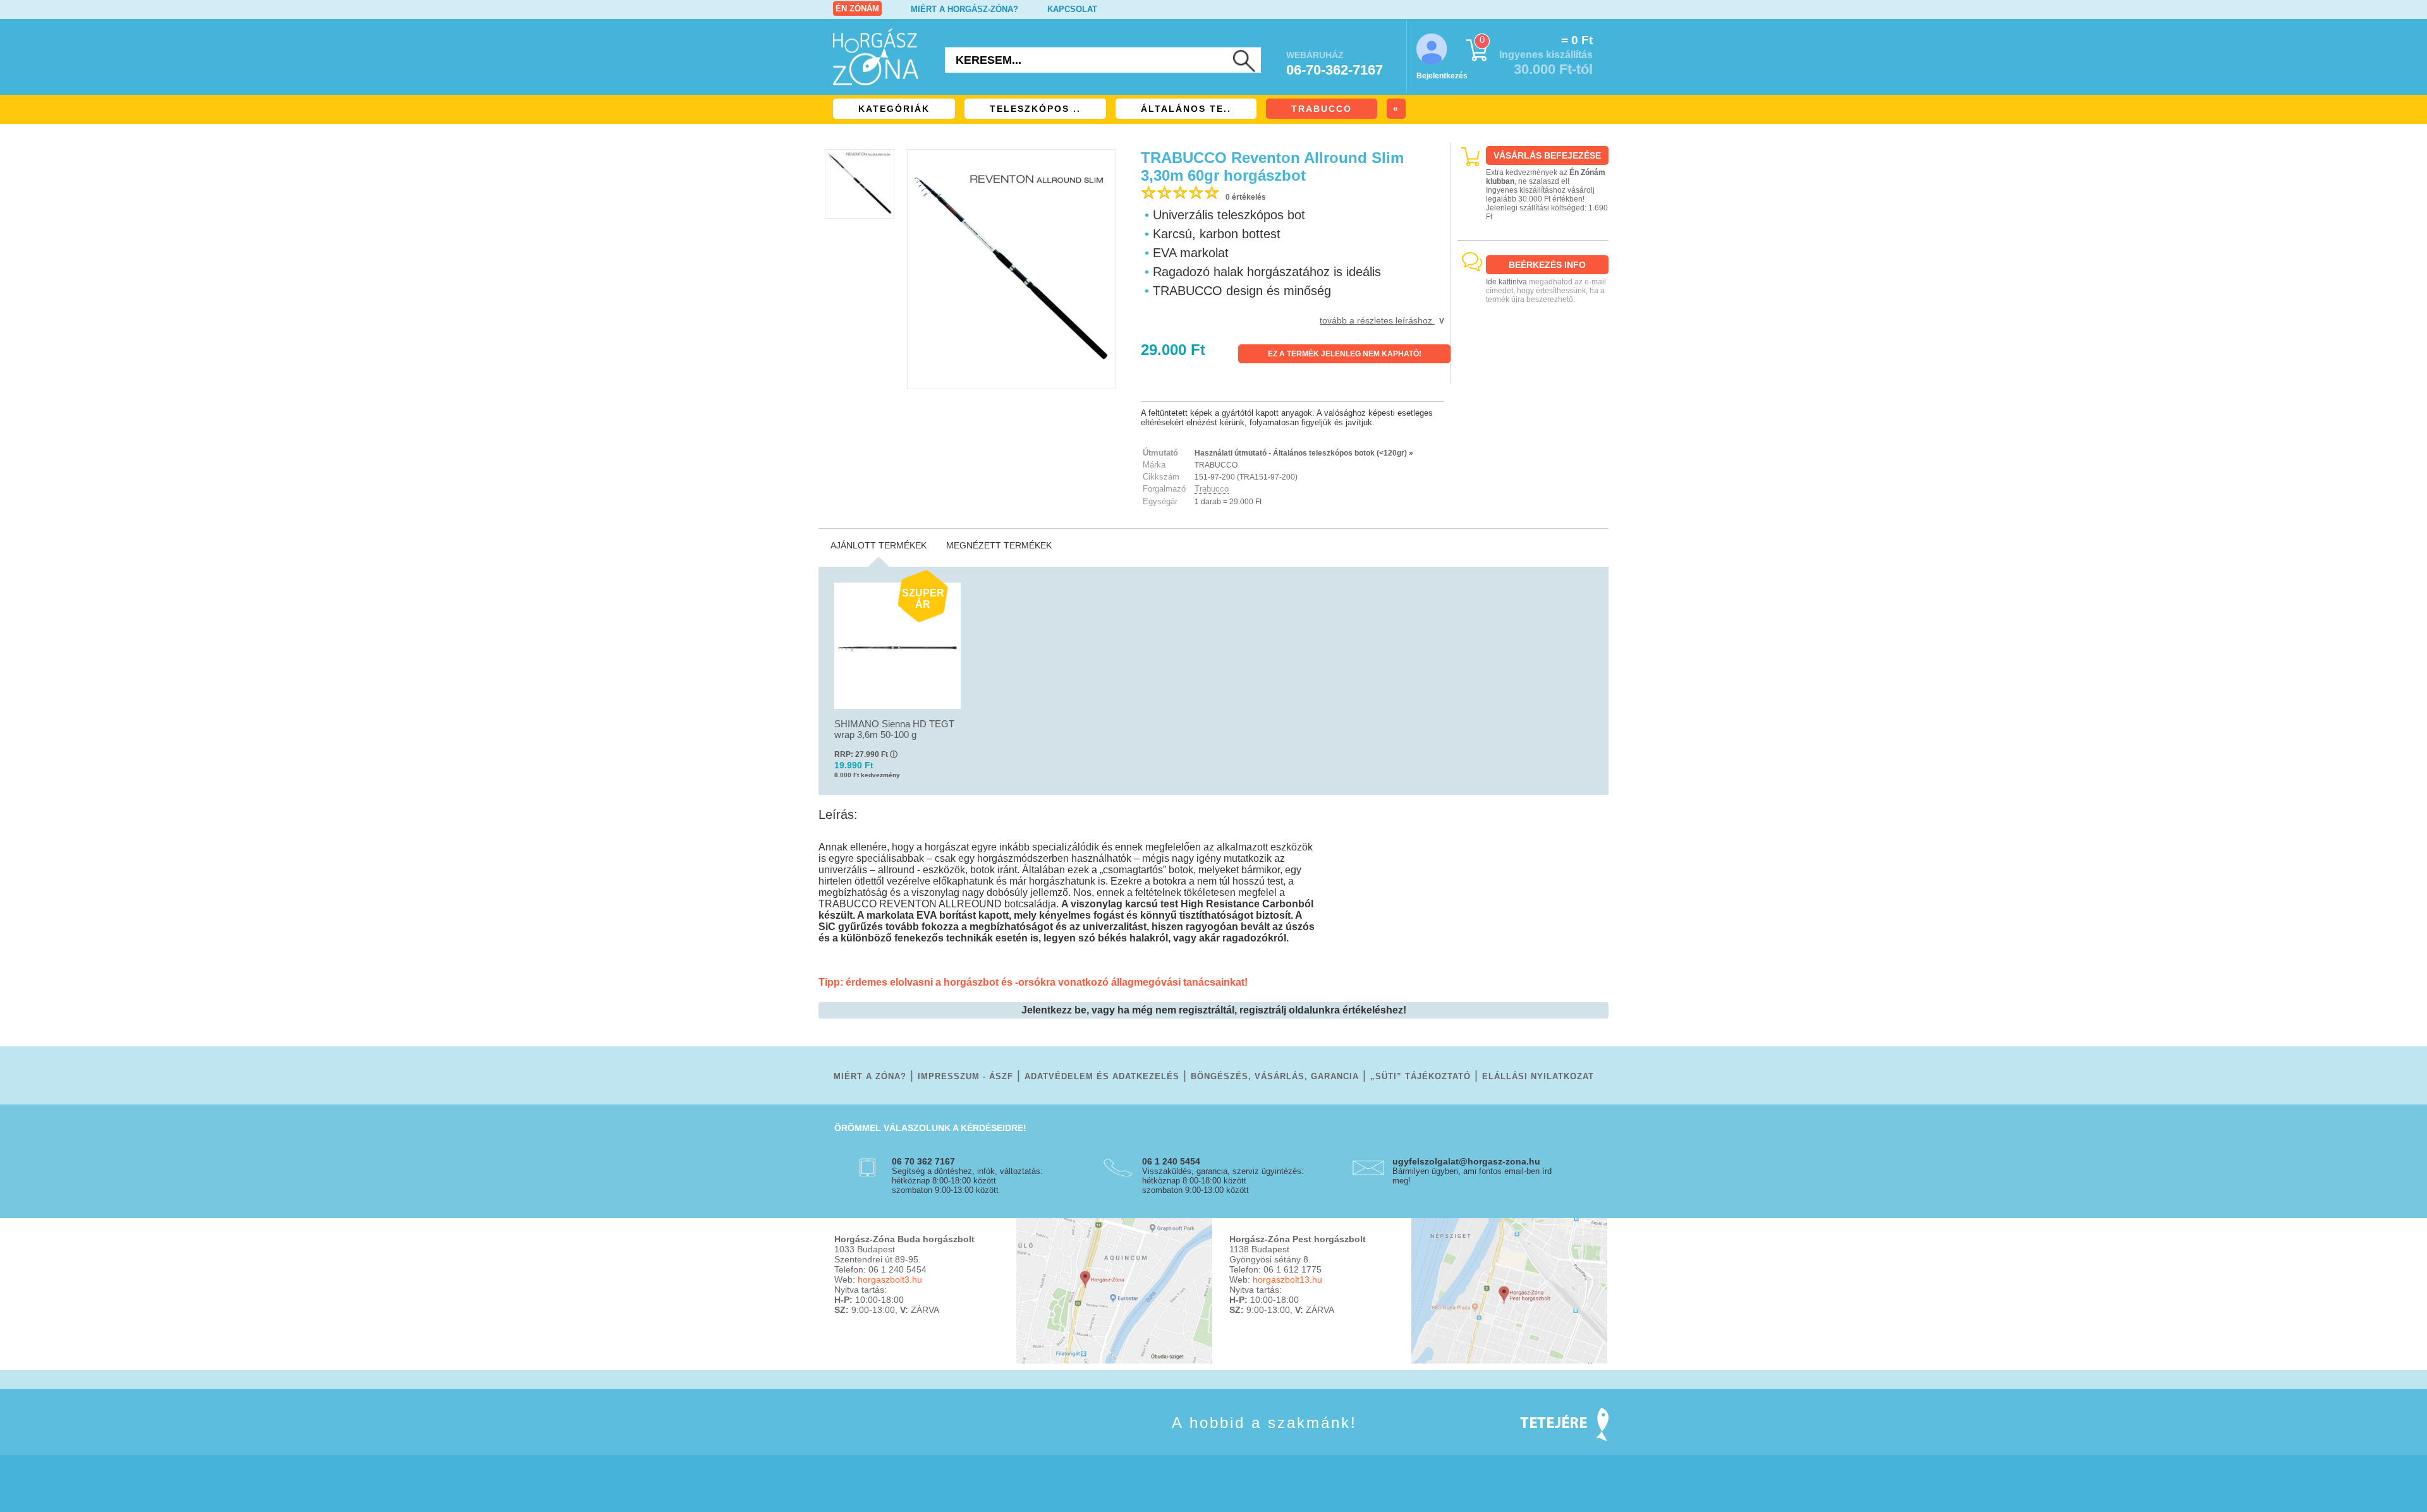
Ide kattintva (1506, 282)
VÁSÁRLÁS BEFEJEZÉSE (1547, 155)
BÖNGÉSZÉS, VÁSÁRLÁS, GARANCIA (1275, 1076)
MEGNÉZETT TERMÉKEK (999, 545)
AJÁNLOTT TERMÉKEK (879, 545)
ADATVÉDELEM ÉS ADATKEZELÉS (1102, 1076)
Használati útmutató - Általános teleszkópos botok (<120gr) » (1304, 453)
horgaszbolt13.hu (1287, 1279)
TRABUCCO (1322, 109)
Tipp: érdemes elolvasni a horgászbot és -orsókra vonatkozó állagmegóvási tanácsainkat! (1033, 982)
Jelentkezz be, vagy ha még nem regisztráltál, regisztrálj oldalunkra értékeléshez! (1214, 1010)
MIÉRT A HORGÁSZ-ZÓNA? (964, 9)
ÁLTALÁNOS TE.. (1186, 109)
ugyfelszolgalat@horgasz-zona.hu (1466, 1161)
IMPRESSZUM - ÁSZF (965, 1076)
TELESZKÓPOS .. (1035, 109)
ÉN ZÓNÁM (857, 9)
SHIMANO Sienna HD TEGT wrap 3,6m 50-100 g (894, 729)
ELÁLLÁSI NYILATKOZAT (1538, 1076)
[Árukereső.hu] (1533, 373)
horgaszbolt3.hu (890, 1279)
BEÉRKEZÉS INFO (1547, 265)
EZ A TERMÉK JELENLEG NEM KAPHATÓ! (1345, 354)
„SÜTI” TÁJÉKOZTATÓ (1420, 1076)
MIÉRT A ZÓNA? (870, 1076)
